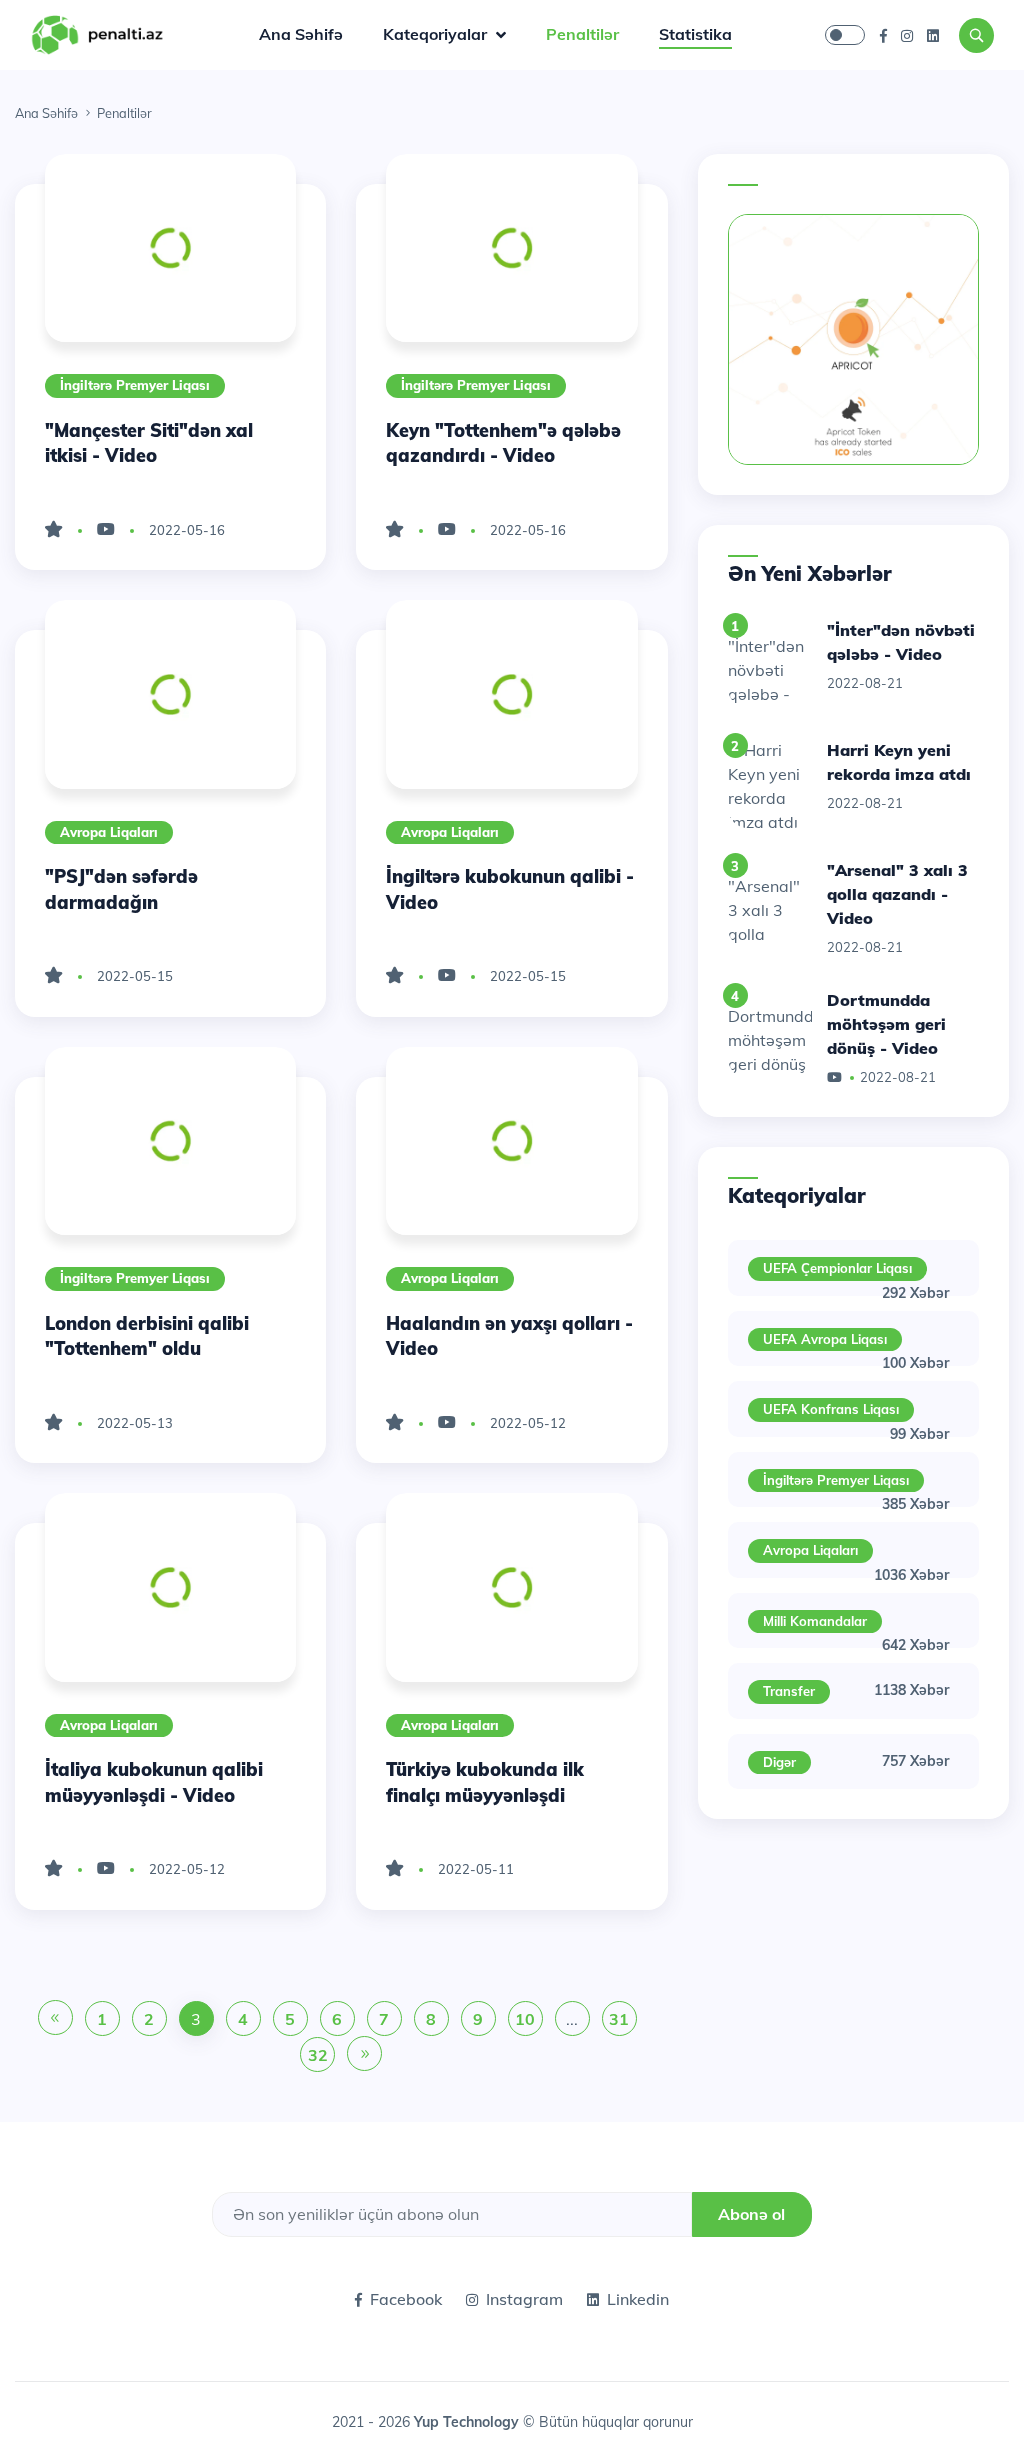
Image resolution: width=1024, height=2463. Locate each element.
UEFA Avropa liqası (825, 1339)
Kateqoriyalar (437, 34)
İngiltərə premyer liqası (135, 385)
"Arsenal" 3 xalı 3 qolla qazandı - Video (897, 894)
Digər (779, 1762)
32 (318, 2055)
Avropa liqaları (109, 832)
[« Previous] (55, 2019)
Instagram (524, 2299)
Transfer (789, 1691)
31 (619, 2019)
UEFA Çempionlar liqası (837, 1268)
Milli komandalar (815, 1621)
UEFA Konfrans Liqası (831, 1409)
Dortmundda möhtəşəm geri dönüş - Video (886, 1024)
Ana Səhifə (301, 34)
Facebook (406, 2299)
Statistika (695, 34)
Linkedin (638, 2299)
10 (525, 2019)
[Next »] (365, 2055)
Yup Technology (468, 2422)
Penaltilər (582, 34)
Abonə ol (751, 2214)
